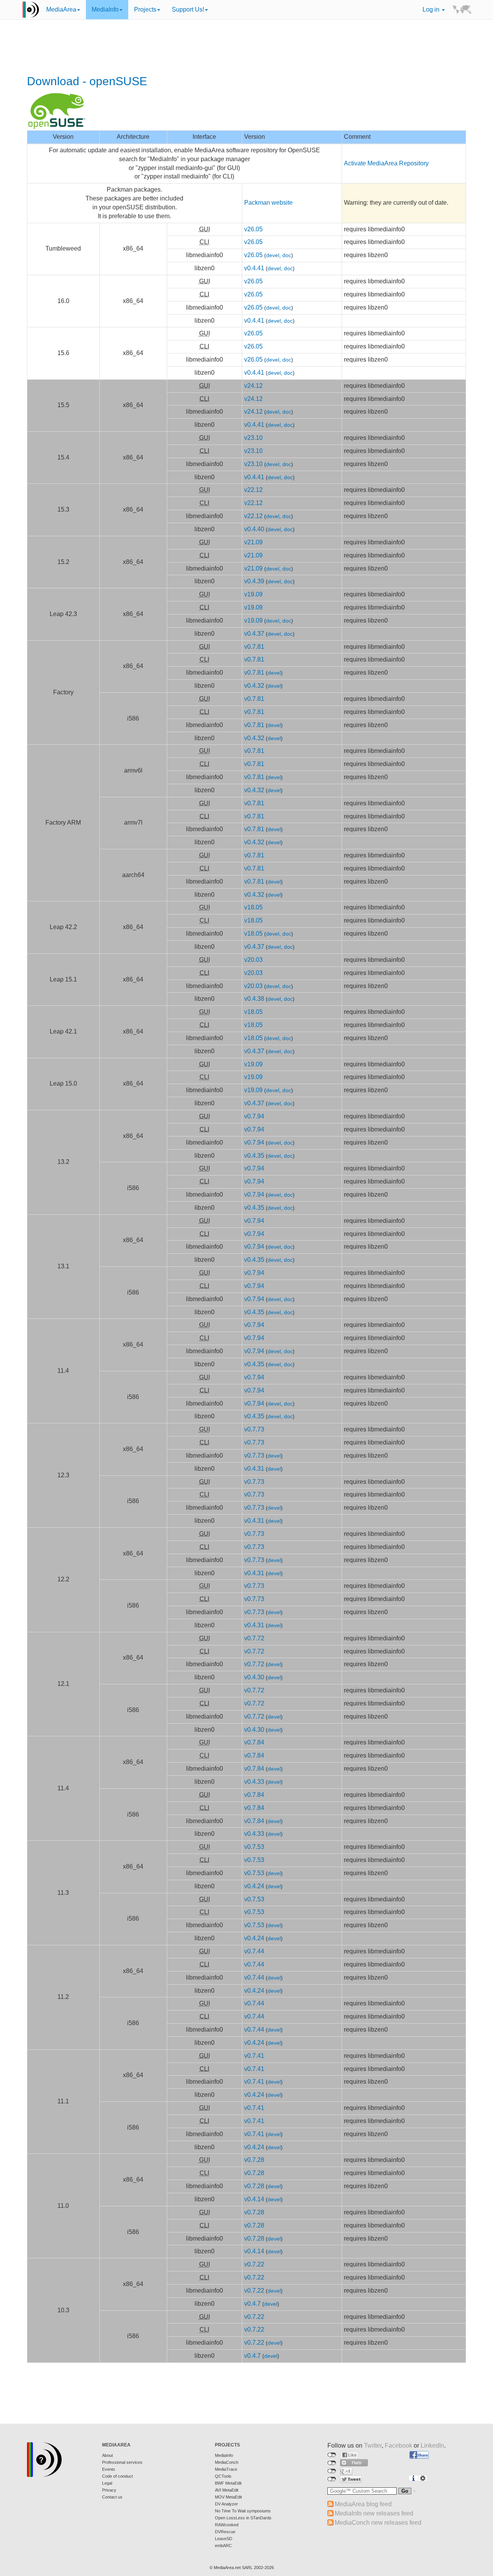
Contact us (112, 2497)
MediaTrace (226, 2469)
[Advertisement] (246, 48)
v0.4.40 (254, 529)
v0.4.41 (254, 268)
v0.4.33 (254, 1782)
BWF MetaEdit (228, 2483)
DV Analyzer (226, 2504)
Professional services (122, 2462)
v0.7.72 (254, 1638)
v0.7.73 (254, 1429)
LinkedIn (432, 2446)
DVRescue (225, 2532)
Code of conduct (117, 2476)
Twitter (373, 2446)
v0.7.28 (254, 2160)
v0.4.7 (252, 2304)
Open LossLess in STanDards (243, 2518)
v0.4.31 (254, 1469)
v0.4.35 (254, 1156)
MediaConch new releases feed (378, 2523)
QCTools (223, 2476)
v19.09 (253, 594)
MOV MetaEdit (228, 2497)
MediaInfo (105, 9)
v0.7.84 (254, 1742)
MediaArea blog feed (363, 2504)
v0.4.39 (254, 581)
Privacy (109, 2490)
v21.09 (253, 542)
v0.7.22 (254, 2264)
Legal (107, 2483)
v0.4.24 (254, 1886)
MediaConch (227, 2462)
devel (273, 255)
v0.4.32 (254, 686)
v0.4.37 (254, 634)
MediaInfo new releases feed (374, 2513)
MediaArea (61, 9)
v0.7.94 (254, 1116)
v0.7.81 (254, 647)
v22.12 (253, 490)
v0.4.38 (254, 999)
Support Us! (188, 9)
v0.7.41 (254, 2056)
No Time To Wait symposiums (243, 2511)
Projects (145, 9)
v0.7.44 (254, 1951)
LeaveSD (224, 2539)
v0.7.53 (254, 1847)
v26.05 (253, 229)
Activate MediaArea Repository (386, 163)
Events (109, 2469)
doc (287, 255)
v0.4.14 (254, 2199)
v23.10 (253, 438)
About (107, 2455)
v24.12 (253, 386)
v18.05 (253, 907)
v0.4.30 (254, 1677)
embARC (223, 2546)
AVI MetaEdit (227, 2490)
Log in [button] (432, 9)
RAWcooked (227, 2525)
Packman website (268, 203)
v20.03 (253, 960)
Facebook (398, 2446)
